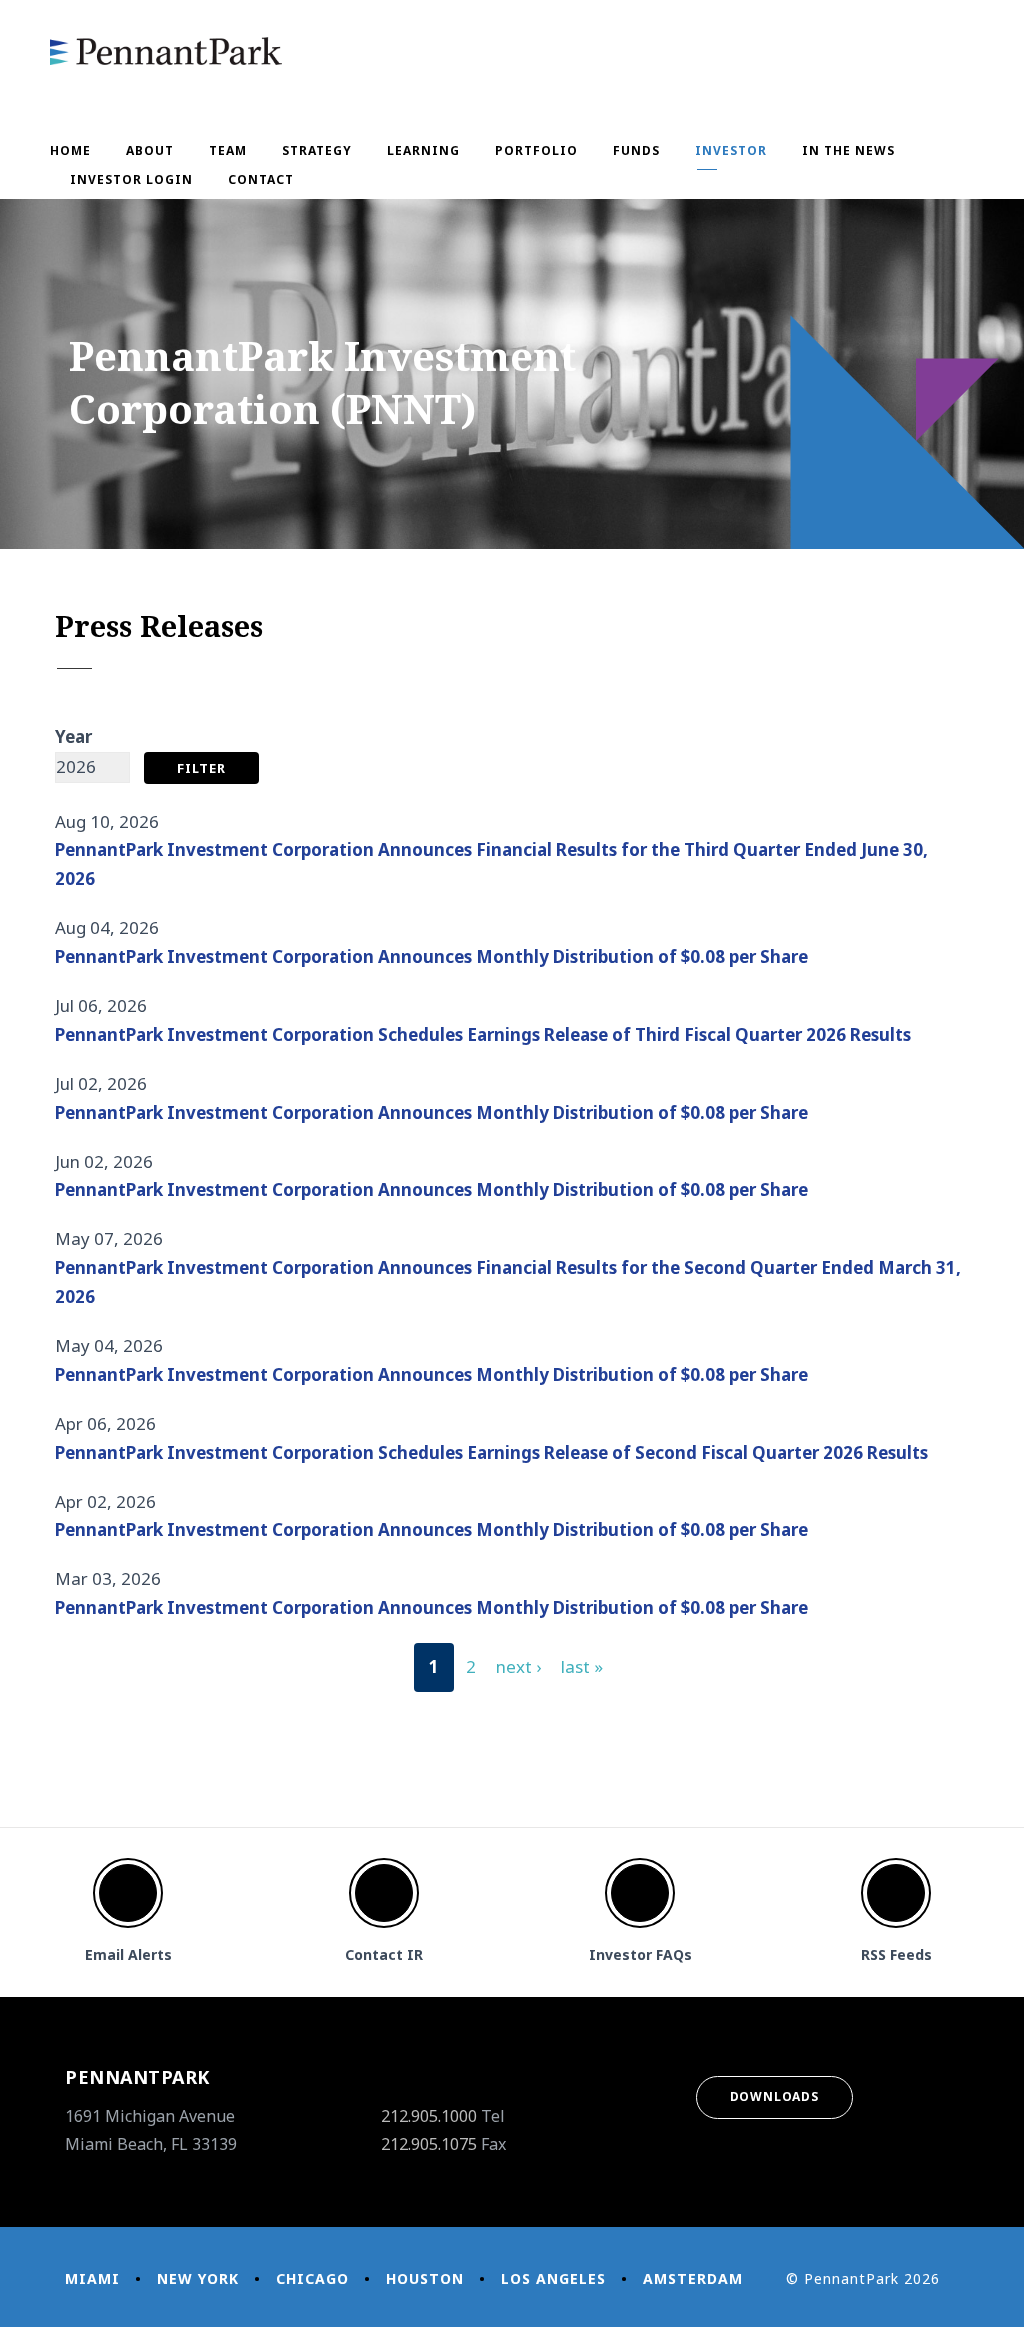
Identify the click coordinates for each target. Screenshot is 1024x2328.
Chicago (312, 2278)
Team (228, 150)
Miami (92, 2278)
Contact (261, 179)
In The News (848, 150)
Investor (731, 150)
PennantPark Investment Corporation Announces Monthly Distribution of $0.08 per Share (431, 956)
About (150, 150)
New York (198, 2278)
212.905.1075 (429, 2144)
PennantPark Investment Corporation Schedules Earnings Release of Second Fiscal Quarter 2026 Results (491, 1452)
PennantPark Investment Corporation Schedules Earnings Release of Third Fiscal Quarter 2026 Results (483, 1034)
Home (70, 150)
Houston (425, 2278)
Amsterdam (693, 2278)
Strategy (317, 150)
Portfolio (536, 150)
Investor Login (131, 179)
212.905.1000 (429, 2116)
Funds (636, 150)
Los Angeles (553, 2278)
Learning (423, 150)
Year (73, 736)
